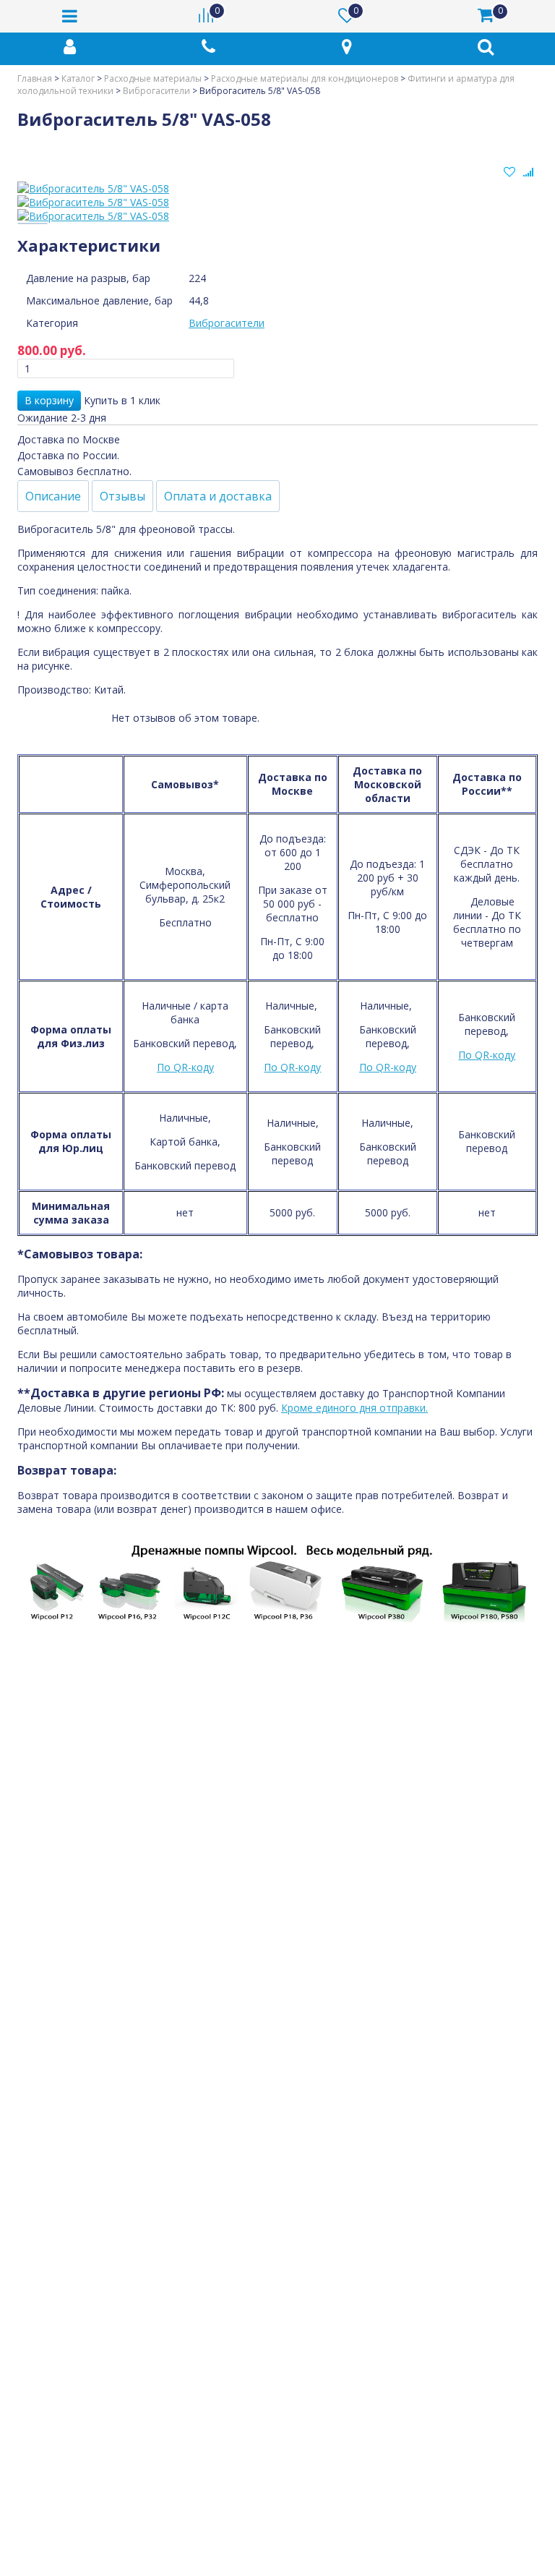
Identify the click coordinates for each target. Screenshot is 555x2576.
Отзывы (122, 496)
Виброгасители (227, 323)
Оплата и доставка (218, 496)
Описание (53, 496)
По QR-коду (185, 1067)
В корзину (49, 400)
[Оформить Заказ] (526, 16)
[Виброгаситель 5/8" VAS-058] (277, 188)
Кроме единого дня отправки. (354, 1408)
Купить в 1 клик (122, 400)
